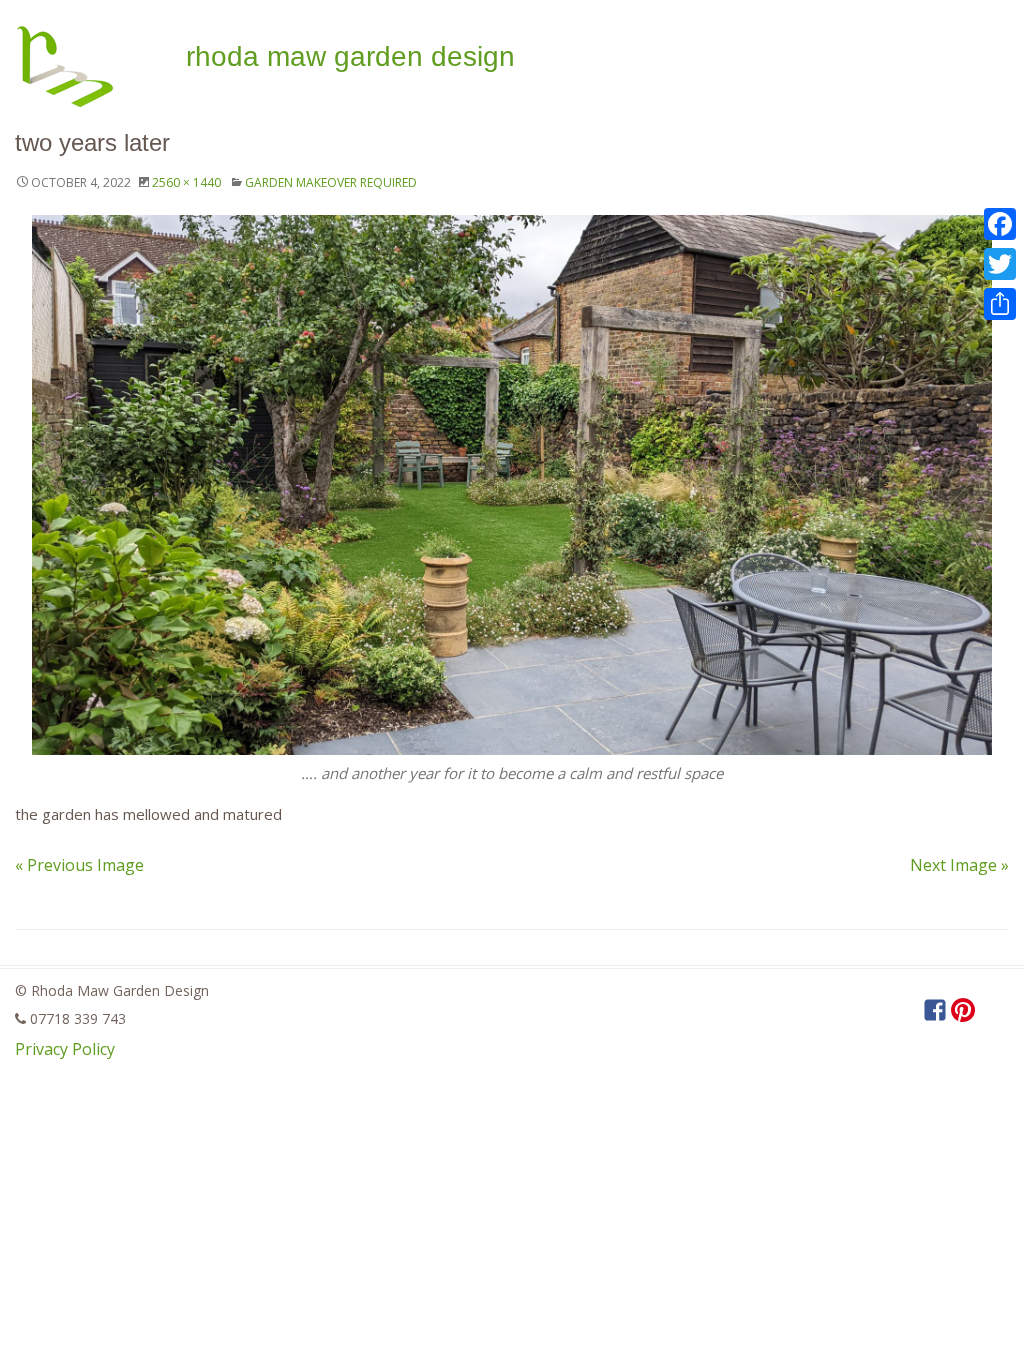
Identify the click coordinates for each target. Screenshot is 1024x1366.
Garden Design (350, 56)
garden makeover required (331, 182)
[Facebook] (1000, 224)
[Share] (1000, 304)
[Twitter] (1000, 264)
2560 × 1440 (186, 182)
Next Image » (959, 865)
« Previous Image (79, 865)
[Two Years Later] (512, 485)
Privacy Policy (65, 1049)
